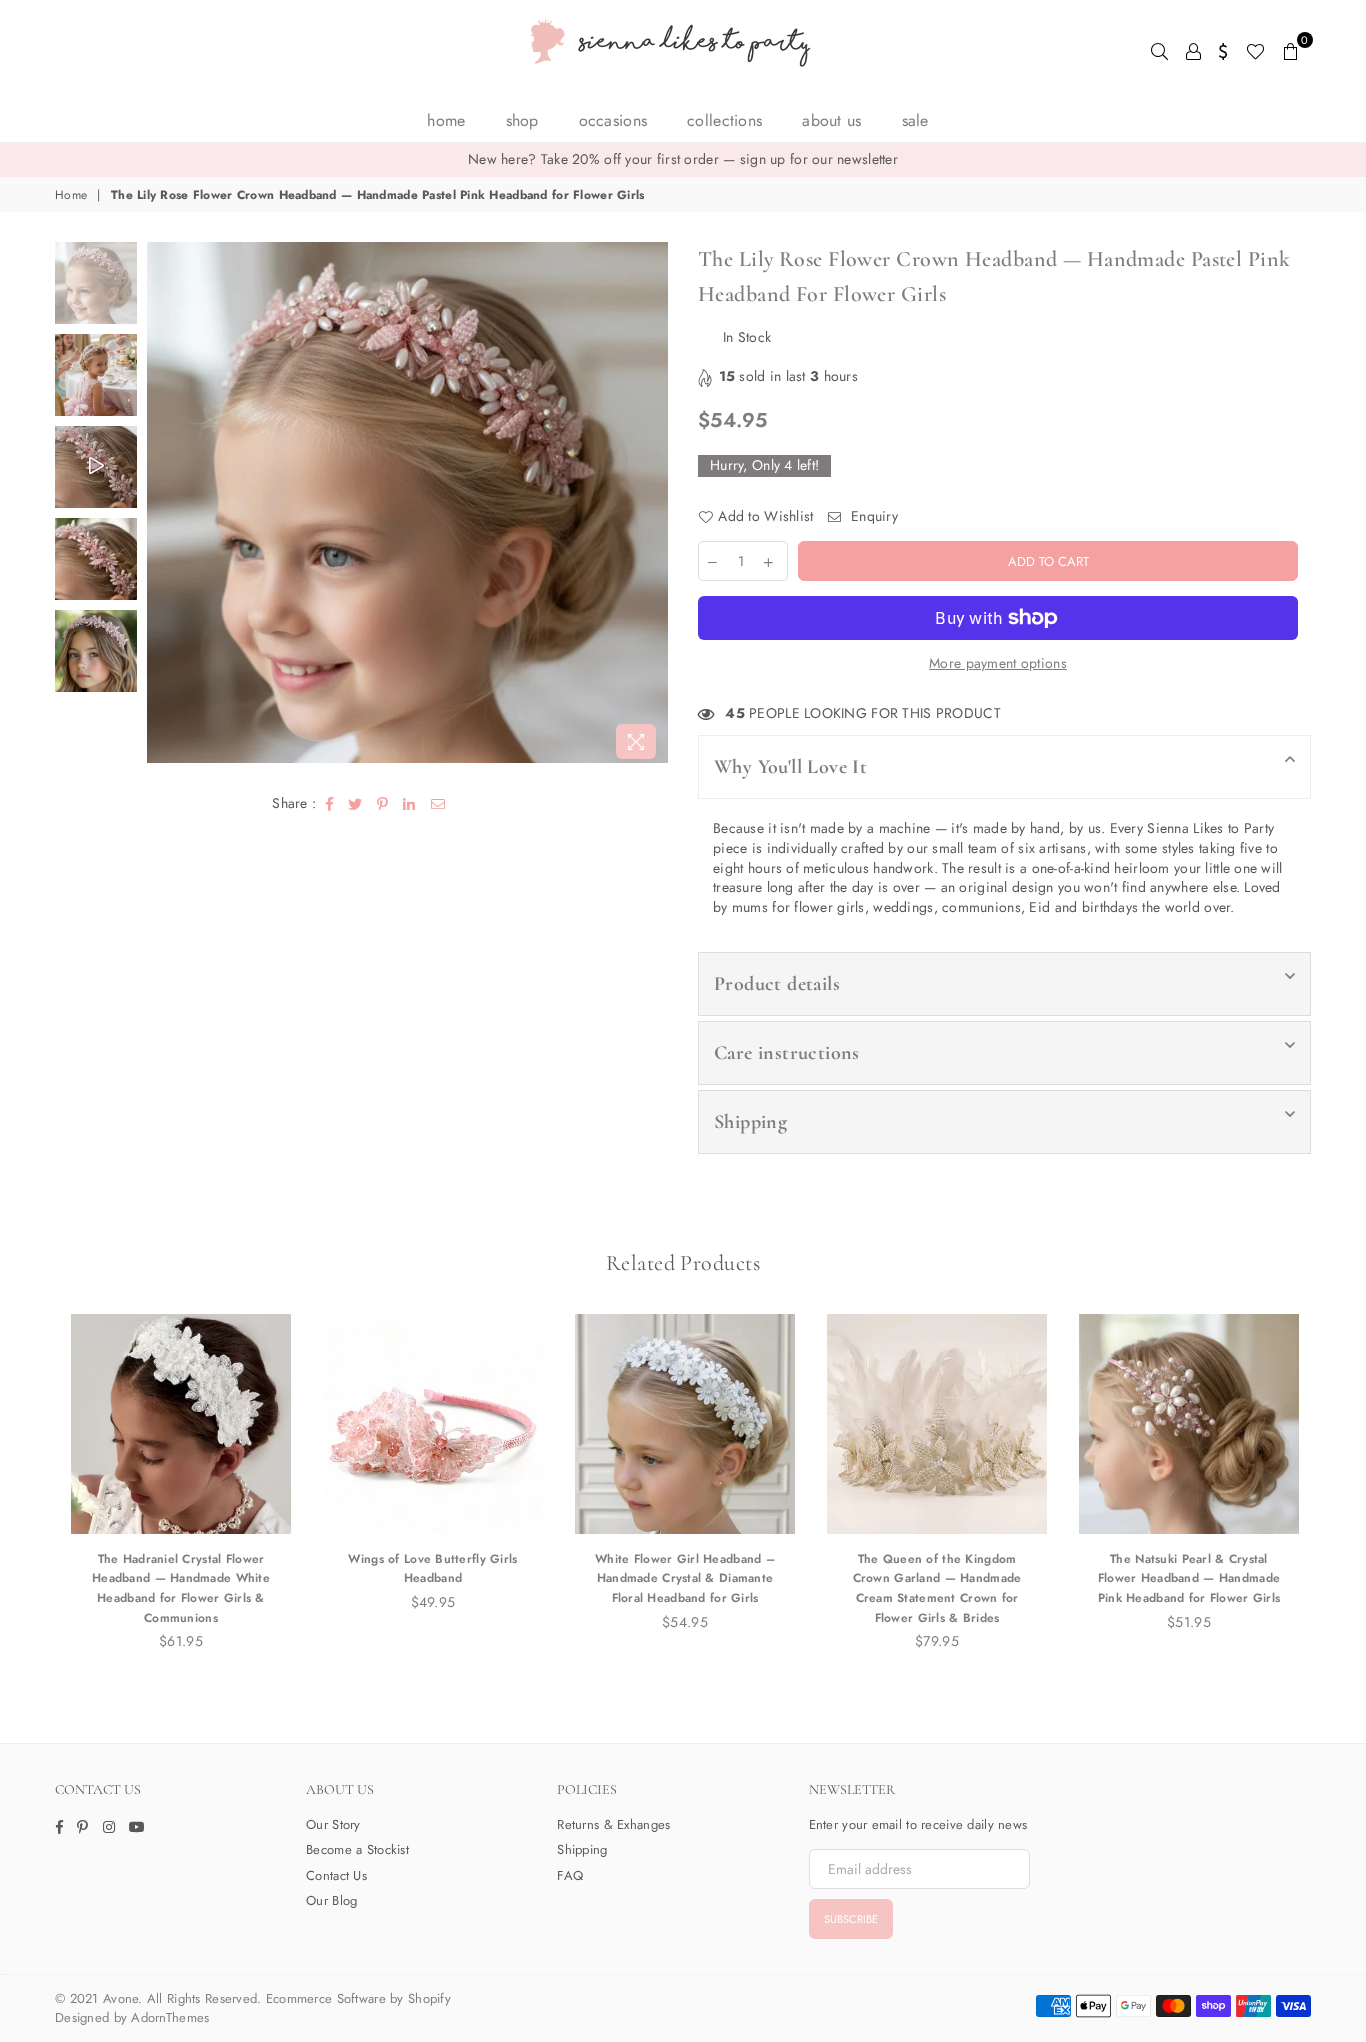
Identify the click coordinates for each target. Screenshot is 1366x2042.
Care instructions (787, 1053)
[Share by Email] (438, 804)
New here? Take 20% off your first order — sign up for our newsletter (683, 159)
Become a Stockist (357, 1849)
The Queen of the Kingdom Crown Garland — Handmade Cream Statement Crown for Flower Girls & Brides (937, 1588)
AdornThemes (170, 2017)
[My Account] (1193, 50)
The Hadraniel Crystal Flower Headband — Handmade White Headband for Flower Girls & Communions (181, 1588)
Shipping (750, 1122)
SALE (915, 120)
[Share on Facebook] (330, 804)
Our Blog (331, 1900)
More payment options (998, 663)
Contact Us (336, 1875)
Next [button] (650, 505)
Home (446, 120)
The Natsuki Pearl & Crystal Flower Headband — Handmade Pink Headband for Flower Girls (1189, 1578)
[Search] (1159, 50)
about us (831, 120)
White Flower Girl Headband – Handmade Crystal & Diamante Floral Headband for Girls (685, 1578)
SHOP (522, 120)
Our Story (333, 1824)
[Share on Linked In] (409, 804)
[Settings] (1223, 50)
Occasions (613, 120)
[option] (683, 160)
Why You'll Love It (790, 767)
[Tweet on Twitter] (355, 804)
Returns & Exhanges (613, 1824)
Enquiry (872, 516)
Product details (777, 984)
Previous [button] (164, 505)
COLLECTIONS (724, 120)
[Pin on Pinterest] (383, 804)
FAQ (570, 1875)
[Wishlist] (1255, 50)
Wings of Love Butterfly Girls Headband (432, 1569)
